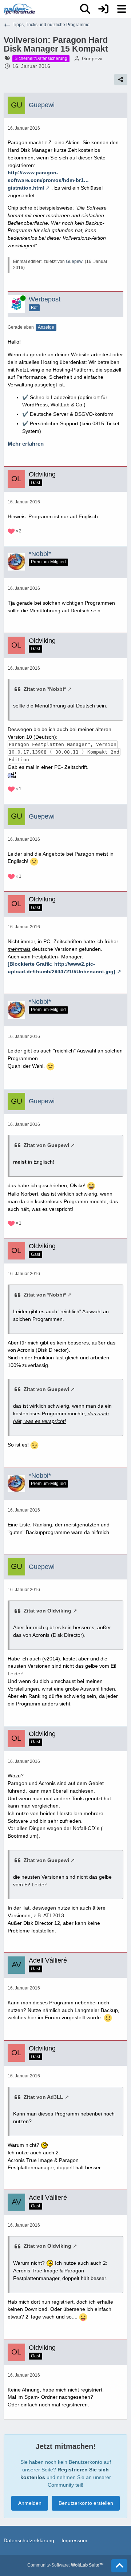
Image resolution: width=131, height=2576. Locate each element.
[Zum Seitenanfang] (119, 2566)
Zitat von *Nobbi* (45, 689)
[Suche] (85, 9)
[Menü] (122, 9)
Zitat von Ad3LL (43, 2097)
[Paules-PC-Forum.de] (19, 9)
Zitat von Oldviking (47, 1611)
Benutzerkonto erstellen (86, 2503)
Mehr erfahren (26, 444)
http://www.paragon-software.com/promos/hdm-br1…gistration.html (48, 180)
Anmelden (30, 2503)
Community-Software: (65, 2565)
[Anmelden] (103, 9)
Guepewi (92, 58)
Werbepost (45, 299)
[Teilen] (121, 80)
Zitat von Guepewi (46, 1145)
